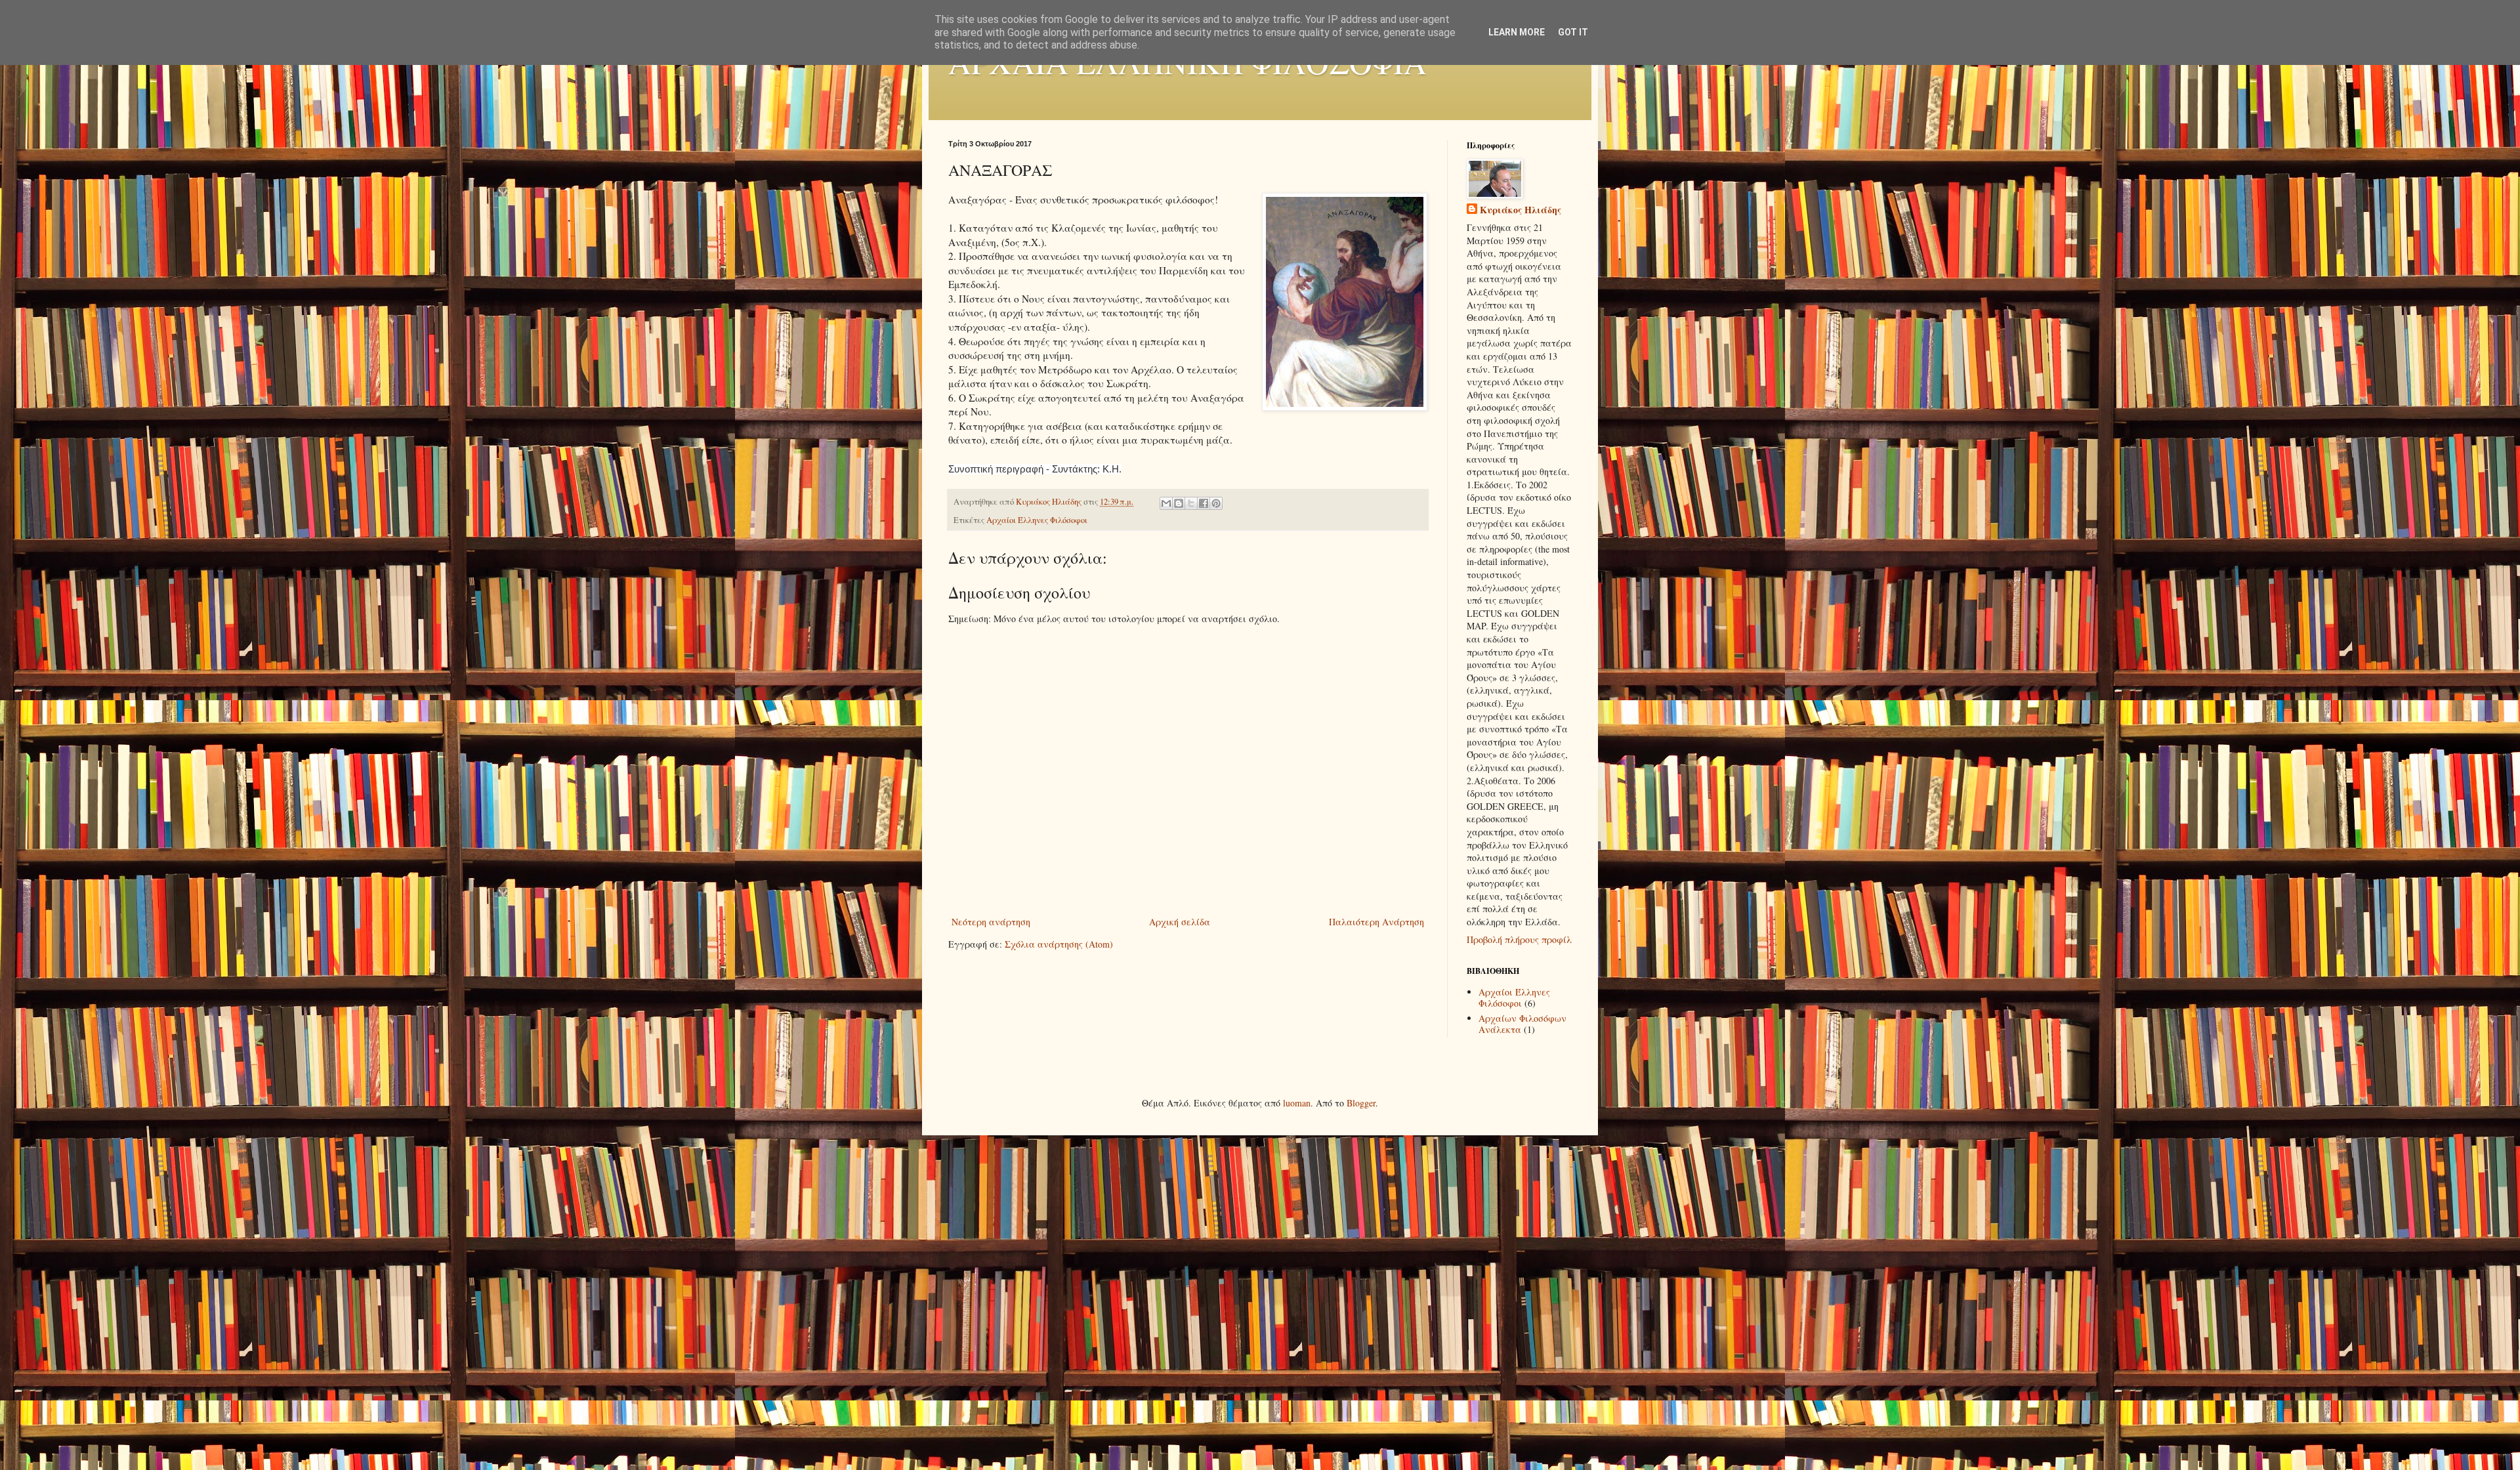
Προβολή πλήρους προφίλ (1519, 939)
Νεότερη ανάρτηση (991, 922)
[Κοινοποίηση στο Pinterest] (1216, 503)
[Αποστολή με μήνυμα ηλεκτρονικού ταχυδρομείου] (1166, 503)
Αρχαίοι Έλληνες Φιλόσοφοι (1037, 520)
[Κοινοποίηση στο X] (1191, 503)
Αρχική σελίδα (1180, 922)
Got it (1573, 32)
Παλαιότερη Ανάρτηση (1376, 922)
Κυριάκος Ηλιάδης (1521, 210)
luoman (1297, 1103)
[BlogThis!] (1179, 503)
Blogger (1361, 1103)
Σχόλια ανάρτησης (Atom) (1059, 944)
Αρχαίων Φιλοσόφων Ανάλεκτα (1522, 1024)
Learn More (1517, 32)
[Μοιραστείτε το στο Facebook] (1204, 503)
